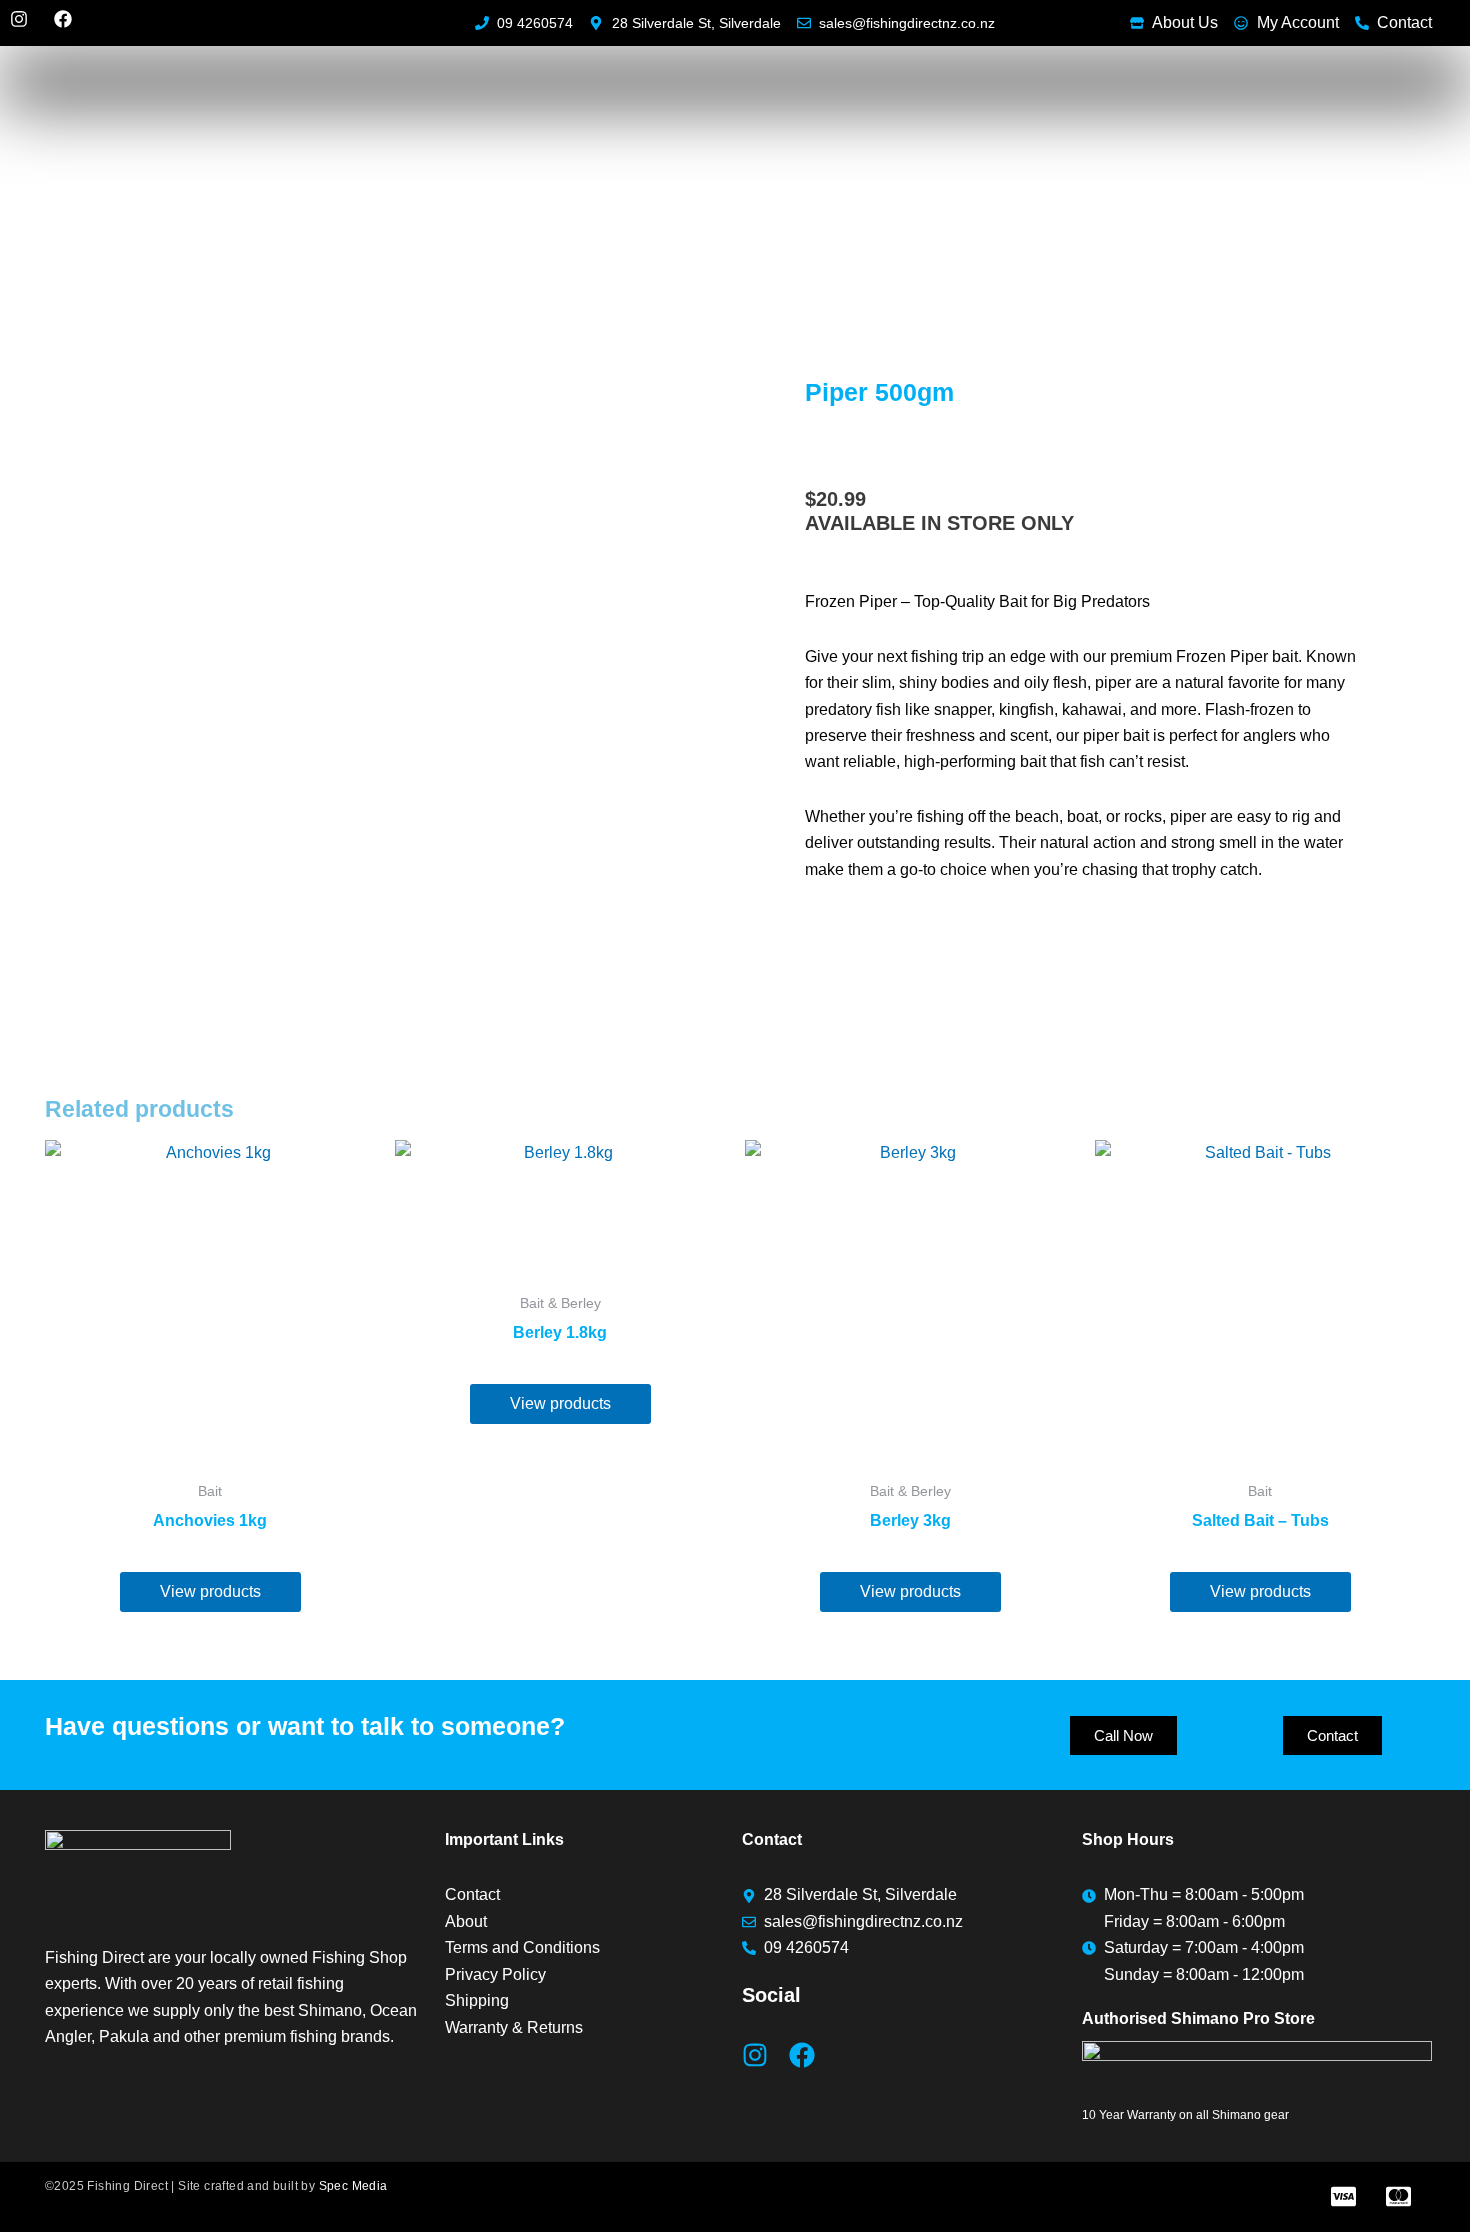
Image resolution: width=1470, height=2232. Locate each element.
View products (210, 1591)
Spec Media (353, 2186)
